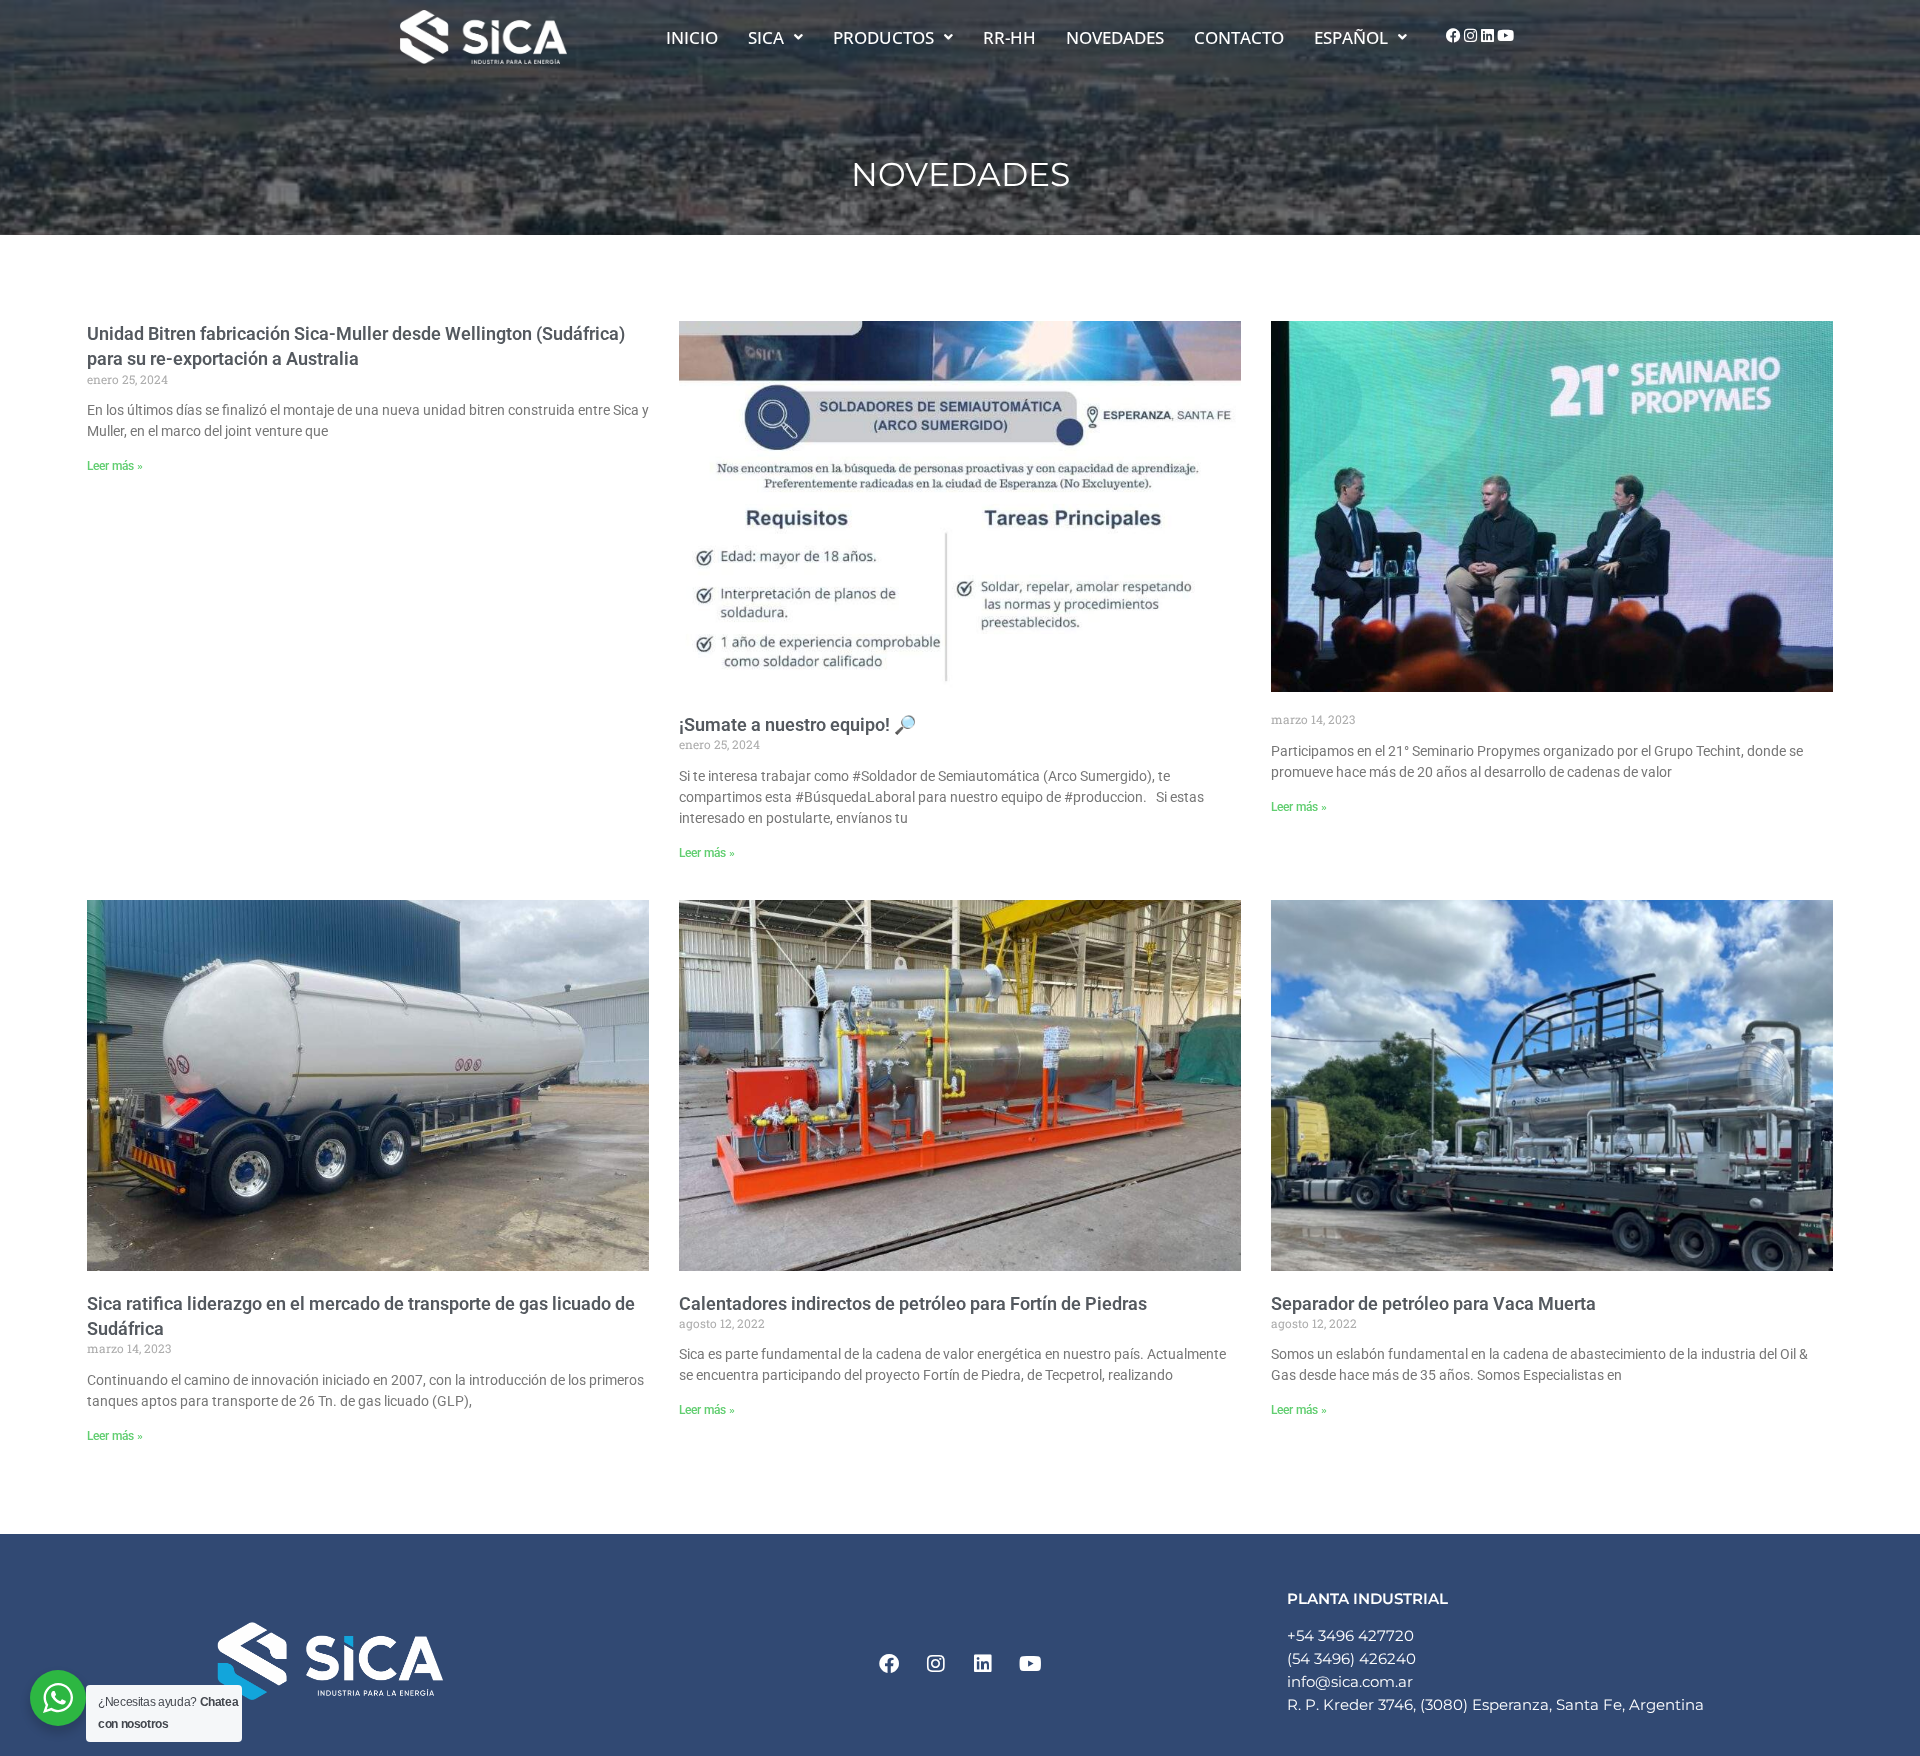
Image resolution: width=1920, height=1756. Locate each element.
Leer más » (115, 466)
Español (1351, 37)
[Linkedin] (1488, 36)
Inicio (692, 37)
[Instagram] (1471, 36)
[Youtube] (1505, 36)
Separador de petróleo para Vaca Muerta (1433, 1303)
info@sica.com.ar (1350, 1681)
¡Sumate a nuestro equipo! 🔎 (797, 724)
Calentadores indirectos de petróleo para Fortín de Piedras (913, 1303)
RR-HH (1009, 37)
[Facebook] (1453, 36)
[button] (775, 37)
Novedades (1115, 37)
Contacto (1239, 37)
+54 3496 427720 (1350, 1635)
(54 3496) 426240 (1351, 1658)
